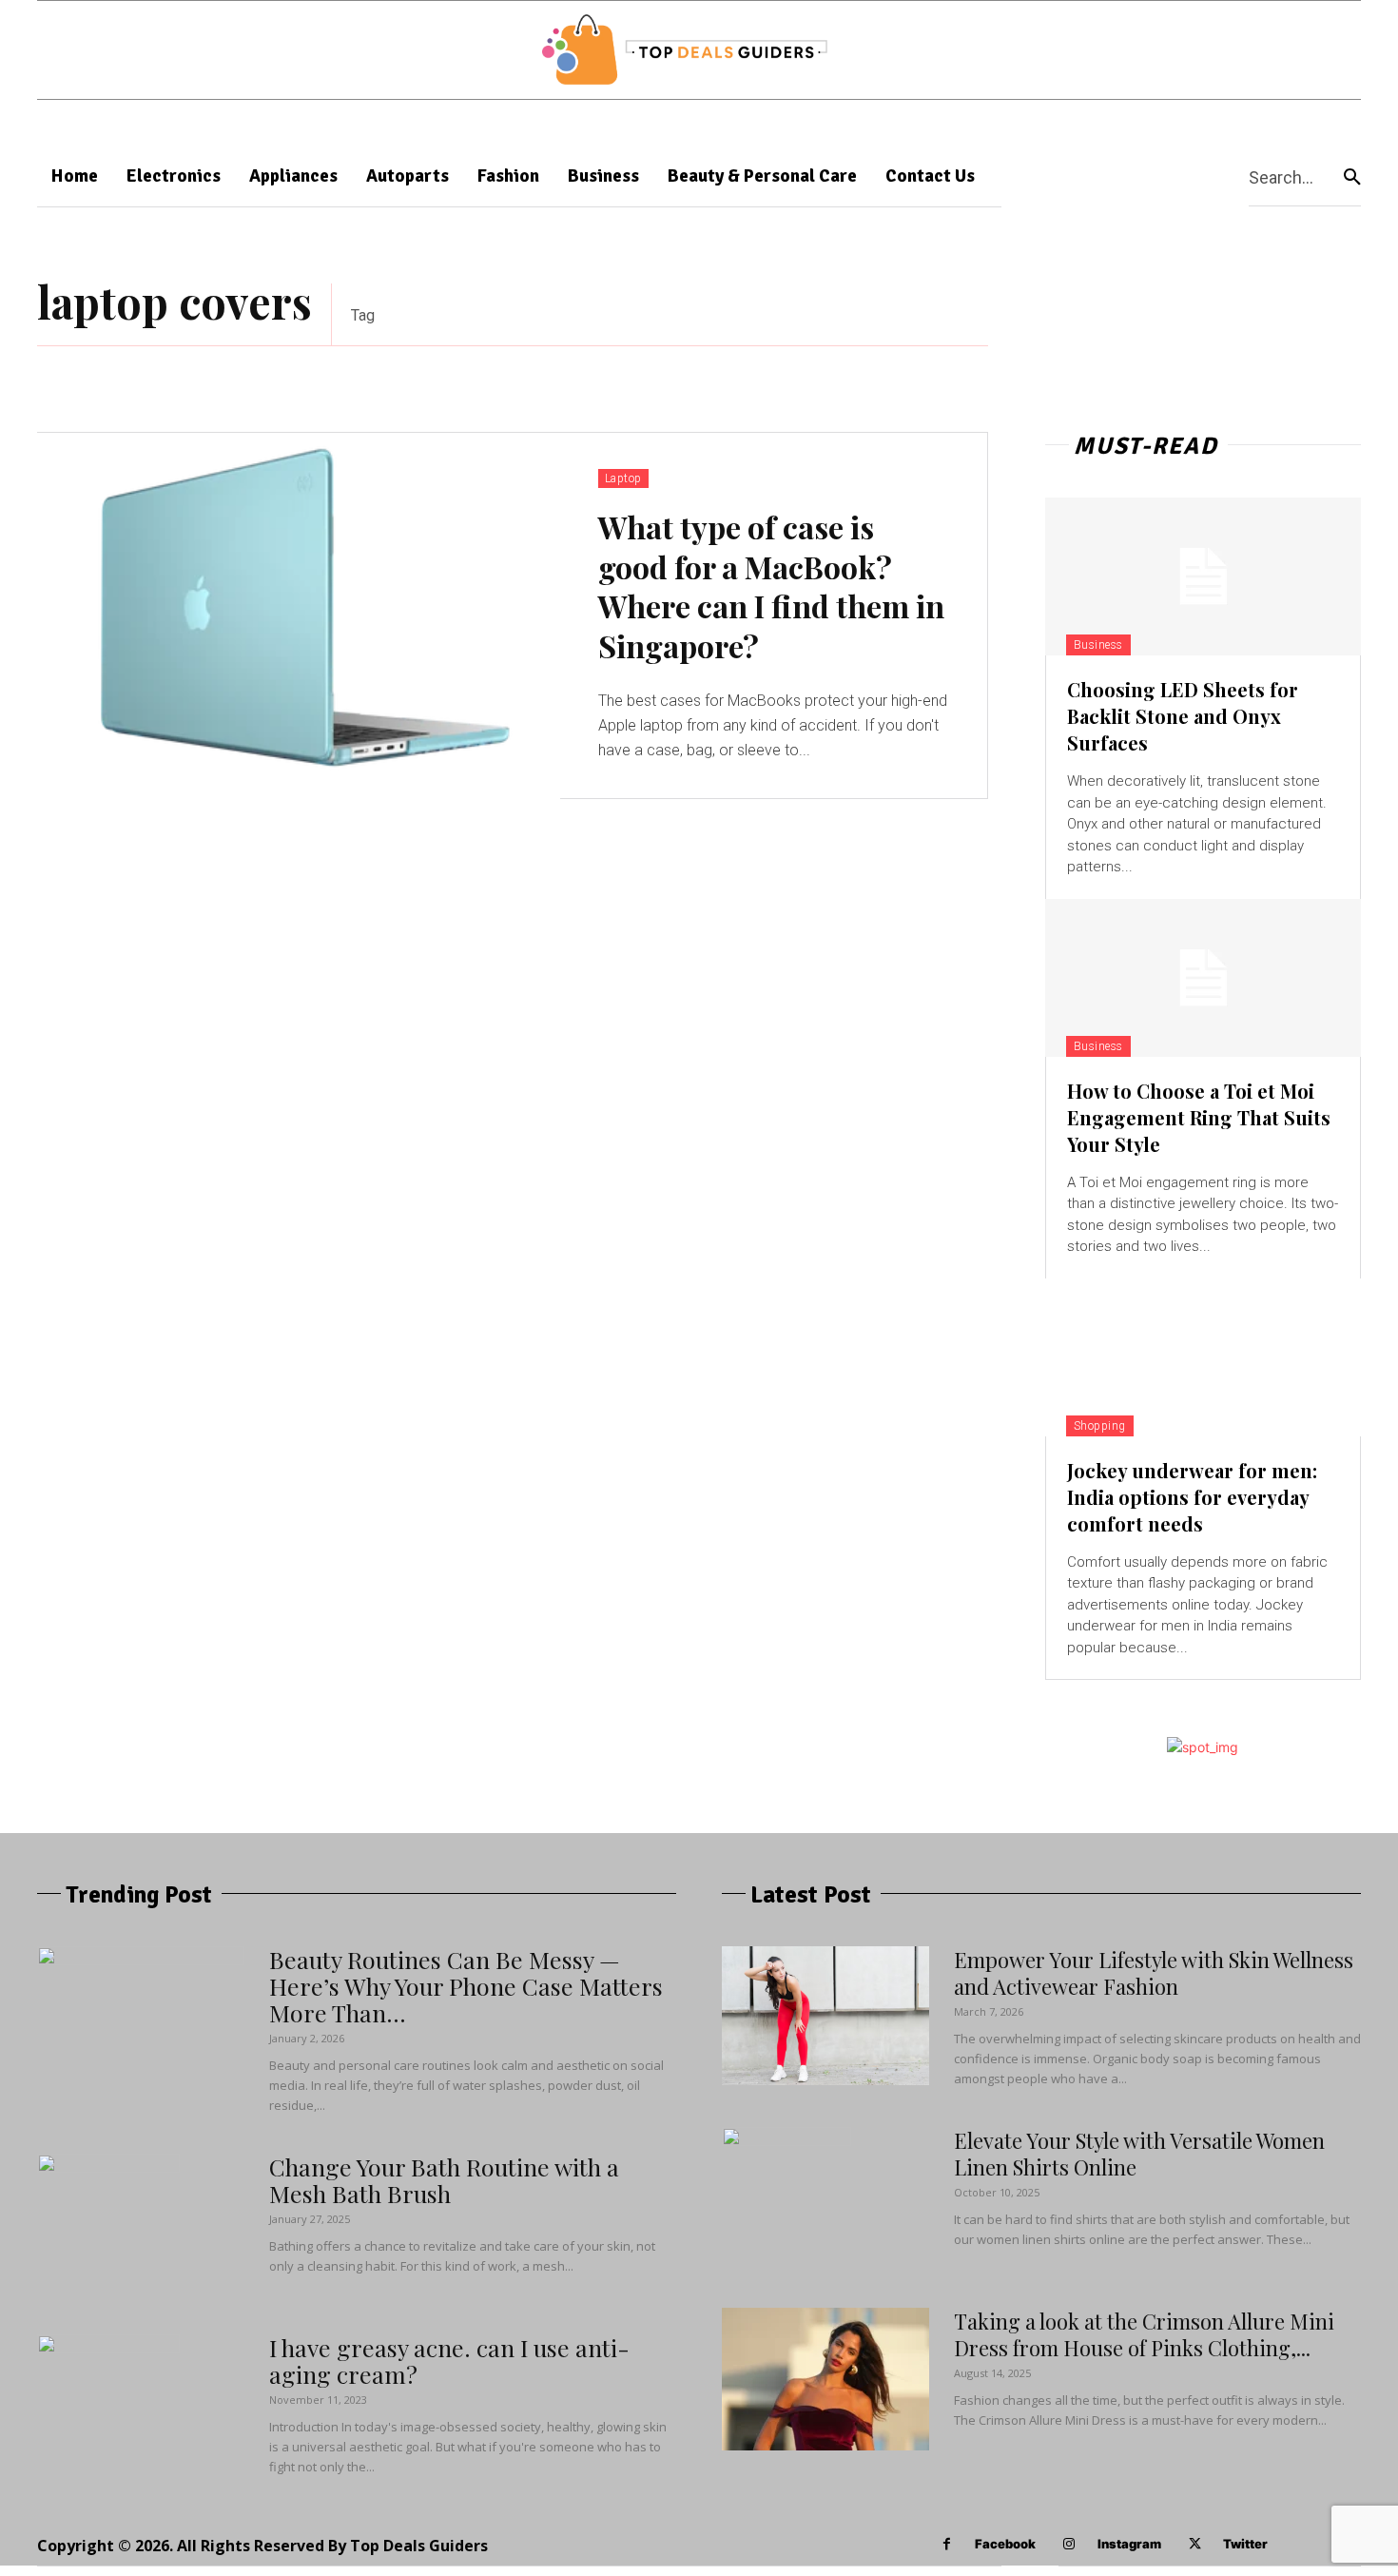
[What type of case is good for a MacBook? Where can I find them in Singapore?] (299, 616)
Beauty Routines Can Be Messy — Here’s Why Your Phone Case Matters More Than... (466, 1986)
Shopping (1100, 1426)
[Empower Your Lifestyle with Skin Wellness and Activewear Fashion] (825, 2016)
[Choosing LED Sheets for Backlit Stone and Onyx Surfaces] (1203, 576)
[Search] (1352, 176)
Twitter (1245, 2544)
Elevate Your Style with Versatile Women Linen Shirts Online (1139, 2154)
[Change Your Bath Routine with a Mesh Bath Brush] (108, 2225)
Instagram (1129, 2544)
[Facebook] (947, 2544)
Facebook (1005, 2544)
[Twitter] (1195, 2544)
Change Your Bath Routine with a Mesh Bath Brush (444, 2180)
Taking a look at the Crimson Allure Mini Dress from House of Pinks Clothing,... (1144, 2334)
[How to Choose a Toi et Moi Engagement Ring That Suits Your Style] (1203, 978)
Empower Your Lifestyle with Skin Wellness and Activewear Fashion (1154, 1973)
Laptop (623, 478)
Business (1098, 645)
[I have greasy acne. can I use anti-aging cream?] (108, 2406)
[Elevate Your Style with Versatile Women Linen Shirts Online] (786, 2198)
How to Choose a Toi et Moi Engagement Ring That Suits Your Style (1199, 1117)
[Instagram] (1069, 2544)
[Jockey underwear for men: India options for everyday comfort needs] (1203, 1357)
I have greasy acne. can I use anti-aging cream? (449, 2361)
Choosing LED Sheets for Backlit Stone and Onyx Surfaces (1183, 716)
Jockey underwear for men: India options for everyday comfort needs (1192, 1497)
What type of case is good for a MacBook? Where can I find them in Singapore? (771, 586)
